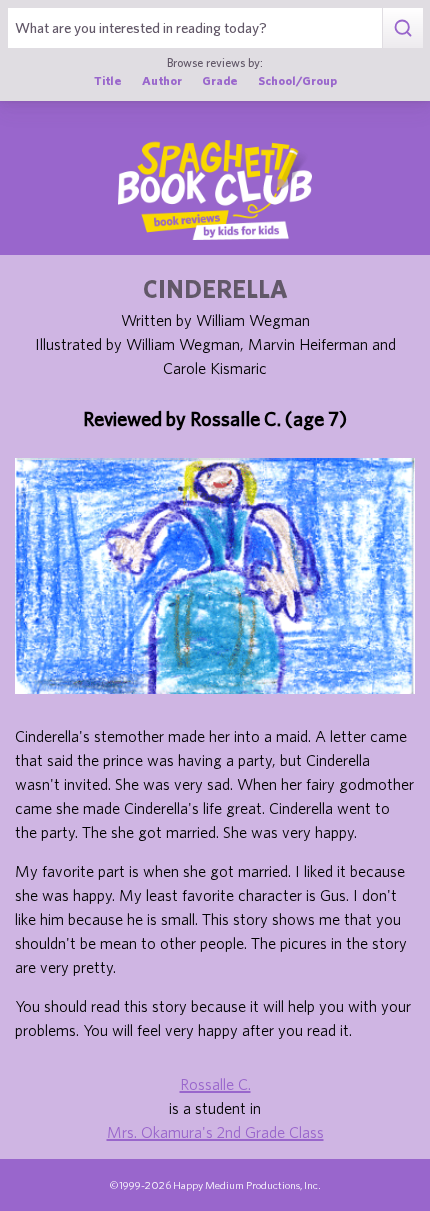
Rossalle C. (215, 1084)
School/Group (297, 80)
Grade (220, 80)
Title (108, 80)
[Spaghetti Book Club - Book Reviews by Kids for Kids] (215, 190)
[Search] (402, 28)
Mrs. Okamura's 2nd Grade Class (215, 1132)
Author (162, 80)
